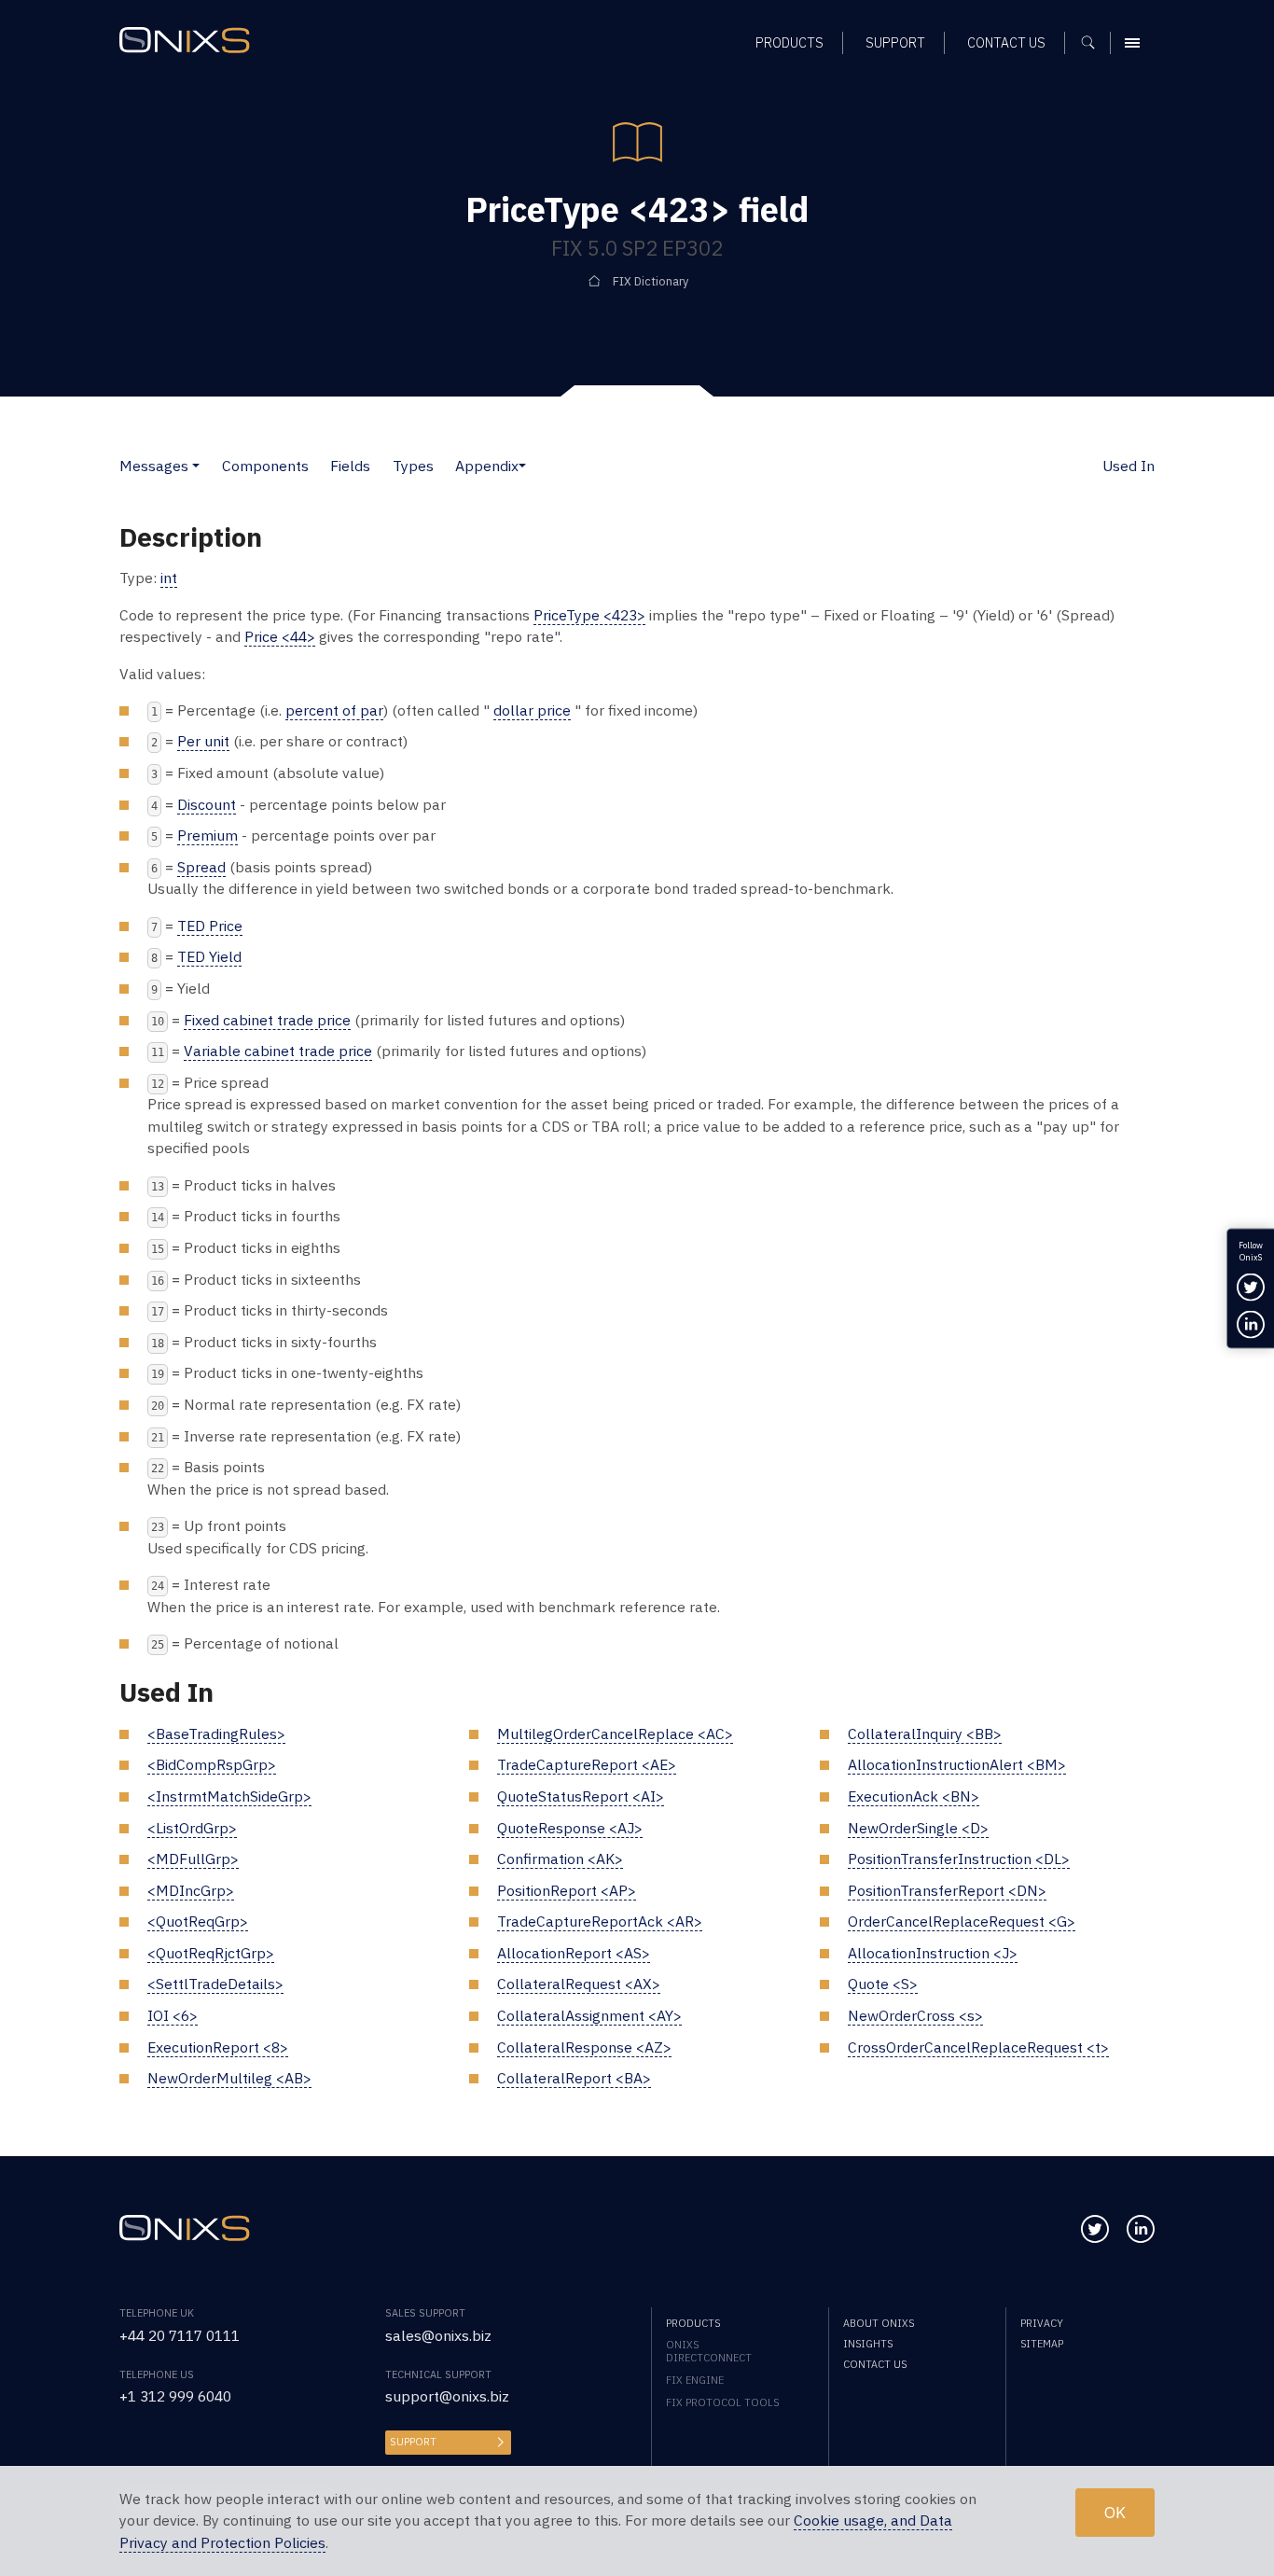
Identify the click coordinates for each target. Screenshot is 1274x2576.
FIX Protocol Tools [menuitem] (722, 2402)
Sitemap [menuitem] (1042, 2344)
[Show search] (1094, 43)
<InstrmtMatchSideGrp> (229, 1796)
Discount (207, 804)
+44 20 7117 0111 (180, 2335)
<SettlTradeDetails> (215, 1984)
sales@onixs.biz (438, 2335)
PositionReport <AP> (567, 1890)
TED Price (210, 926)
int (169, 578)
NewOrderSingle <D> (918, 1828)
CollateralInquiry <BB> (925, 1734)
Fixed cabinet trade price (267, 1020)
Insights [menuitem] (868, 2344)
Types (413, 466)
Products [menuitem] (789, 42)
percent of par (334, 710)
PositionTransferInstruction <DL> (959, 1859)
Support (413, 2442)
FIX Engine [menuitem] (695, 2380)
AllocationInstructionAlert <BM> (957, 1764)
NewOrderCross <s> (915, 2015)
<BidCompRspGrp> (212, 1764)
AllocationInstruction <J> (933, 1953)
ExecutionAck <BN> (914, 1796)
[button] (196, 466)
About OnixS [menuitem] (879, 2323)
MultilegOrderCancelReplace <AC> (615, 1734)
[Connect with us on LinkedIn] (1141, 2229)
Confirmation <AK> (560, 1859)
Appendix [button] (487, 466)
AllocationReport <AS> (574, 1953)
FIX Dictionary (651, 281)
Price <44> (280, 636)
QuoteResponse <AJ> (570, 1828)
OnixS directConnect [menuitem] (709, 2351)
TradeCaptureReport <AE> (587, 1764)
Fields (350, 466)
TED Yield (209, 956)
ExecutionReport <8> (218, 2047)
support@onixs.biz (447, 2396)
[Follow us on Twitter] (1095, 2229)
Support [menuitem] (895, 42)
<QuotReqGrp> (198, 1921)
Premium (208, 835)
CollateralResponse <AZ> (584, 2047)
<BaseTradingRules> (216, 1734)
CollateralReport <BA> (574, 2078)
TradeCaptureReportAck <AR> (600, 1921)
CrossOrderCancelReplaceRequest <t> (978, 2047)
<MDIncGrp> (191, 1890)
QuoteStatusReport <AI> (581, 1796)
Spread (201, 867)
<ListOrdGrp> (192, 1828)
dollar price (532, 710)
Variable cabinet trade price (278, 1051)
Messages (154, 466)
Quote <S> (883, 1984)
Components (265, 466)
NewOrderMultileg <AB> (229, 2078)
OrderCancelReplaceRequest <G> (962, 1921)
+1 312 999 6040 (175, 2396)
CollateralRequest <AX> (579, 1984)
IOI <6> (173, 2015)
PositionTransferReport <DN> (947, 1890)
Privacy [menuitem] (1042, 2323)
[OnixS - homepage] (185, 40)
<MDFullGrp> (193, 1859)
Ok (1115, 2512)
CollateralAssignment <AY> (589, 2015)
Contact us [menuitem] (1006, 42)
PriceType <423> (589, 615)
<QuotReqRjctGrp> (211, 1953)
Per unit (203, 741)
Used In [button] (1129, 466)
